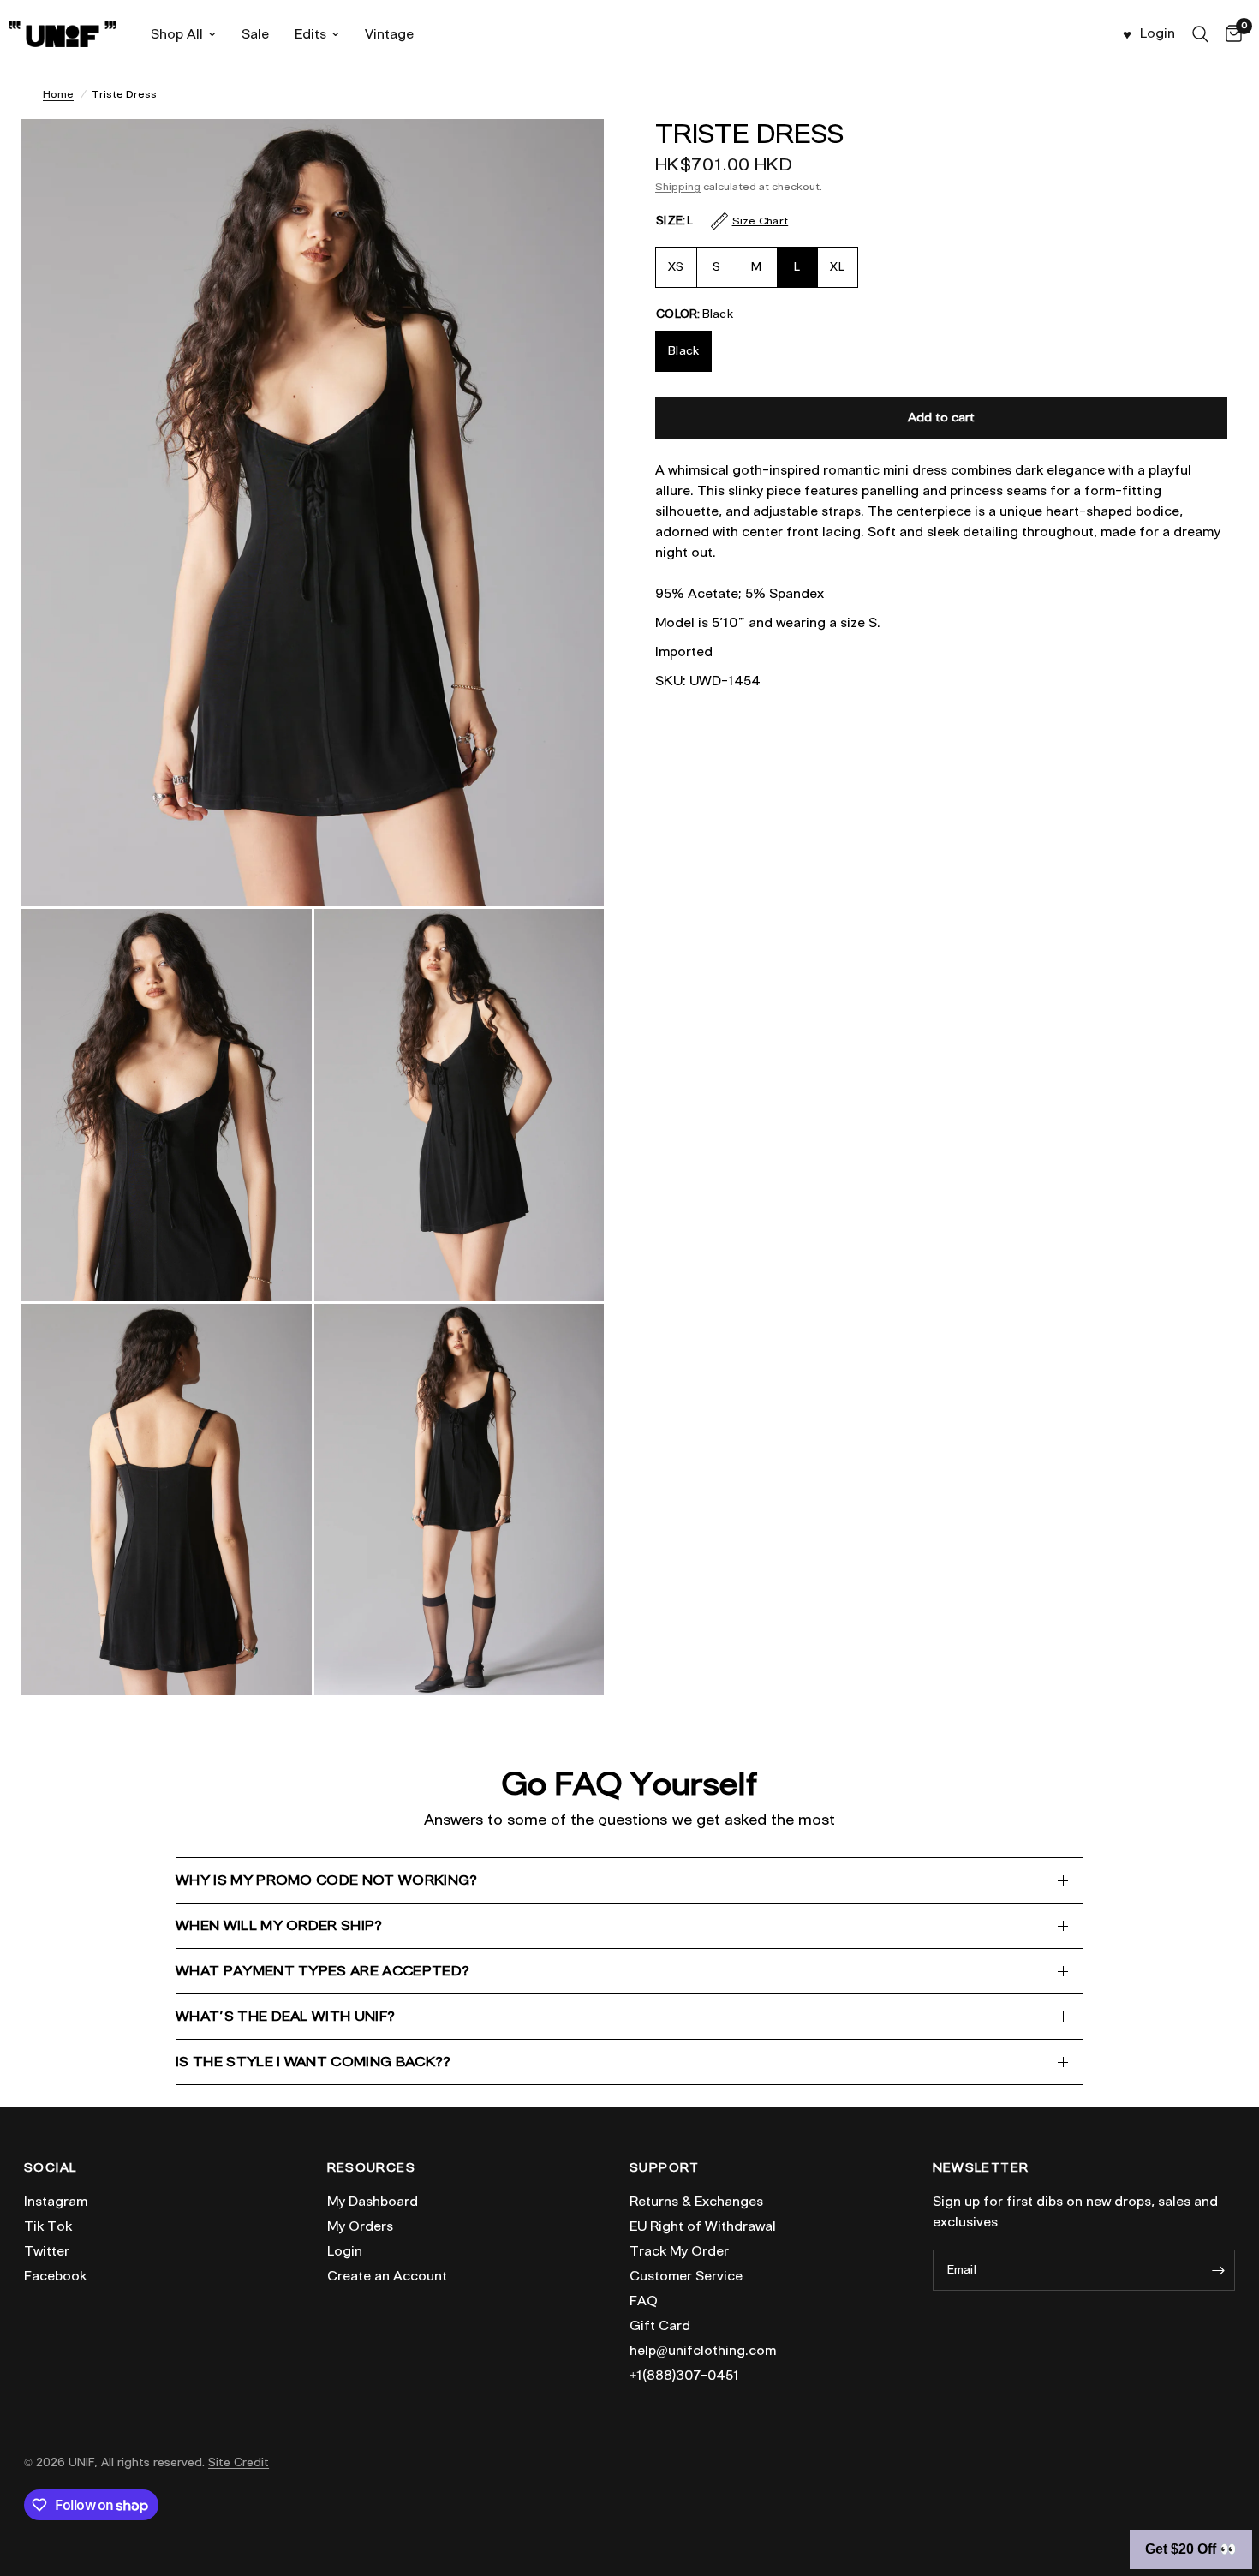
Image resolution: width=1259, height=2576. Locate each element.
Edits (310, 34)
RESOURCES (372, 2168)
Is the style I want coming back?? (313, 2062)
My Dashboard (373, 2202)
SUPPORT (665, 2168)
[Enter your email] (1218, 2270)
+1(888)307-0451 (684, 2376)
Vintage (389, 34)
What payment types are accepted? (322, 1971)
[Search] (1200, 34)
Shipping (678, 186)
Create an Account (387, 2276)
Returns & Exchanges (696, 2202)
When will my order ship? (279, 1925)
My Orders (360, 2226)
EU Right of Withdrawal (703, 2226)
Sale (255, 34)
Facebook (55, 2276)
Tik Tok (48, 2226)
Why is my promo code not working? (327, 1880)
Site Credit (239, 2462)
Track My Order (679, 2251)
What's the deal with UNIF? (285, 2016)
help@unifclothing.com (703, 2351)
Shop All (177, 34)
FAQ (644, 2301)
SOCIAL (50, 2168)
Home (58, 94)
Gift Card (660, 2326)
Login (345, 2251)
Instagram (56, 2202)
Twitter (47, 2251)
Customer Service (686, 2276)
